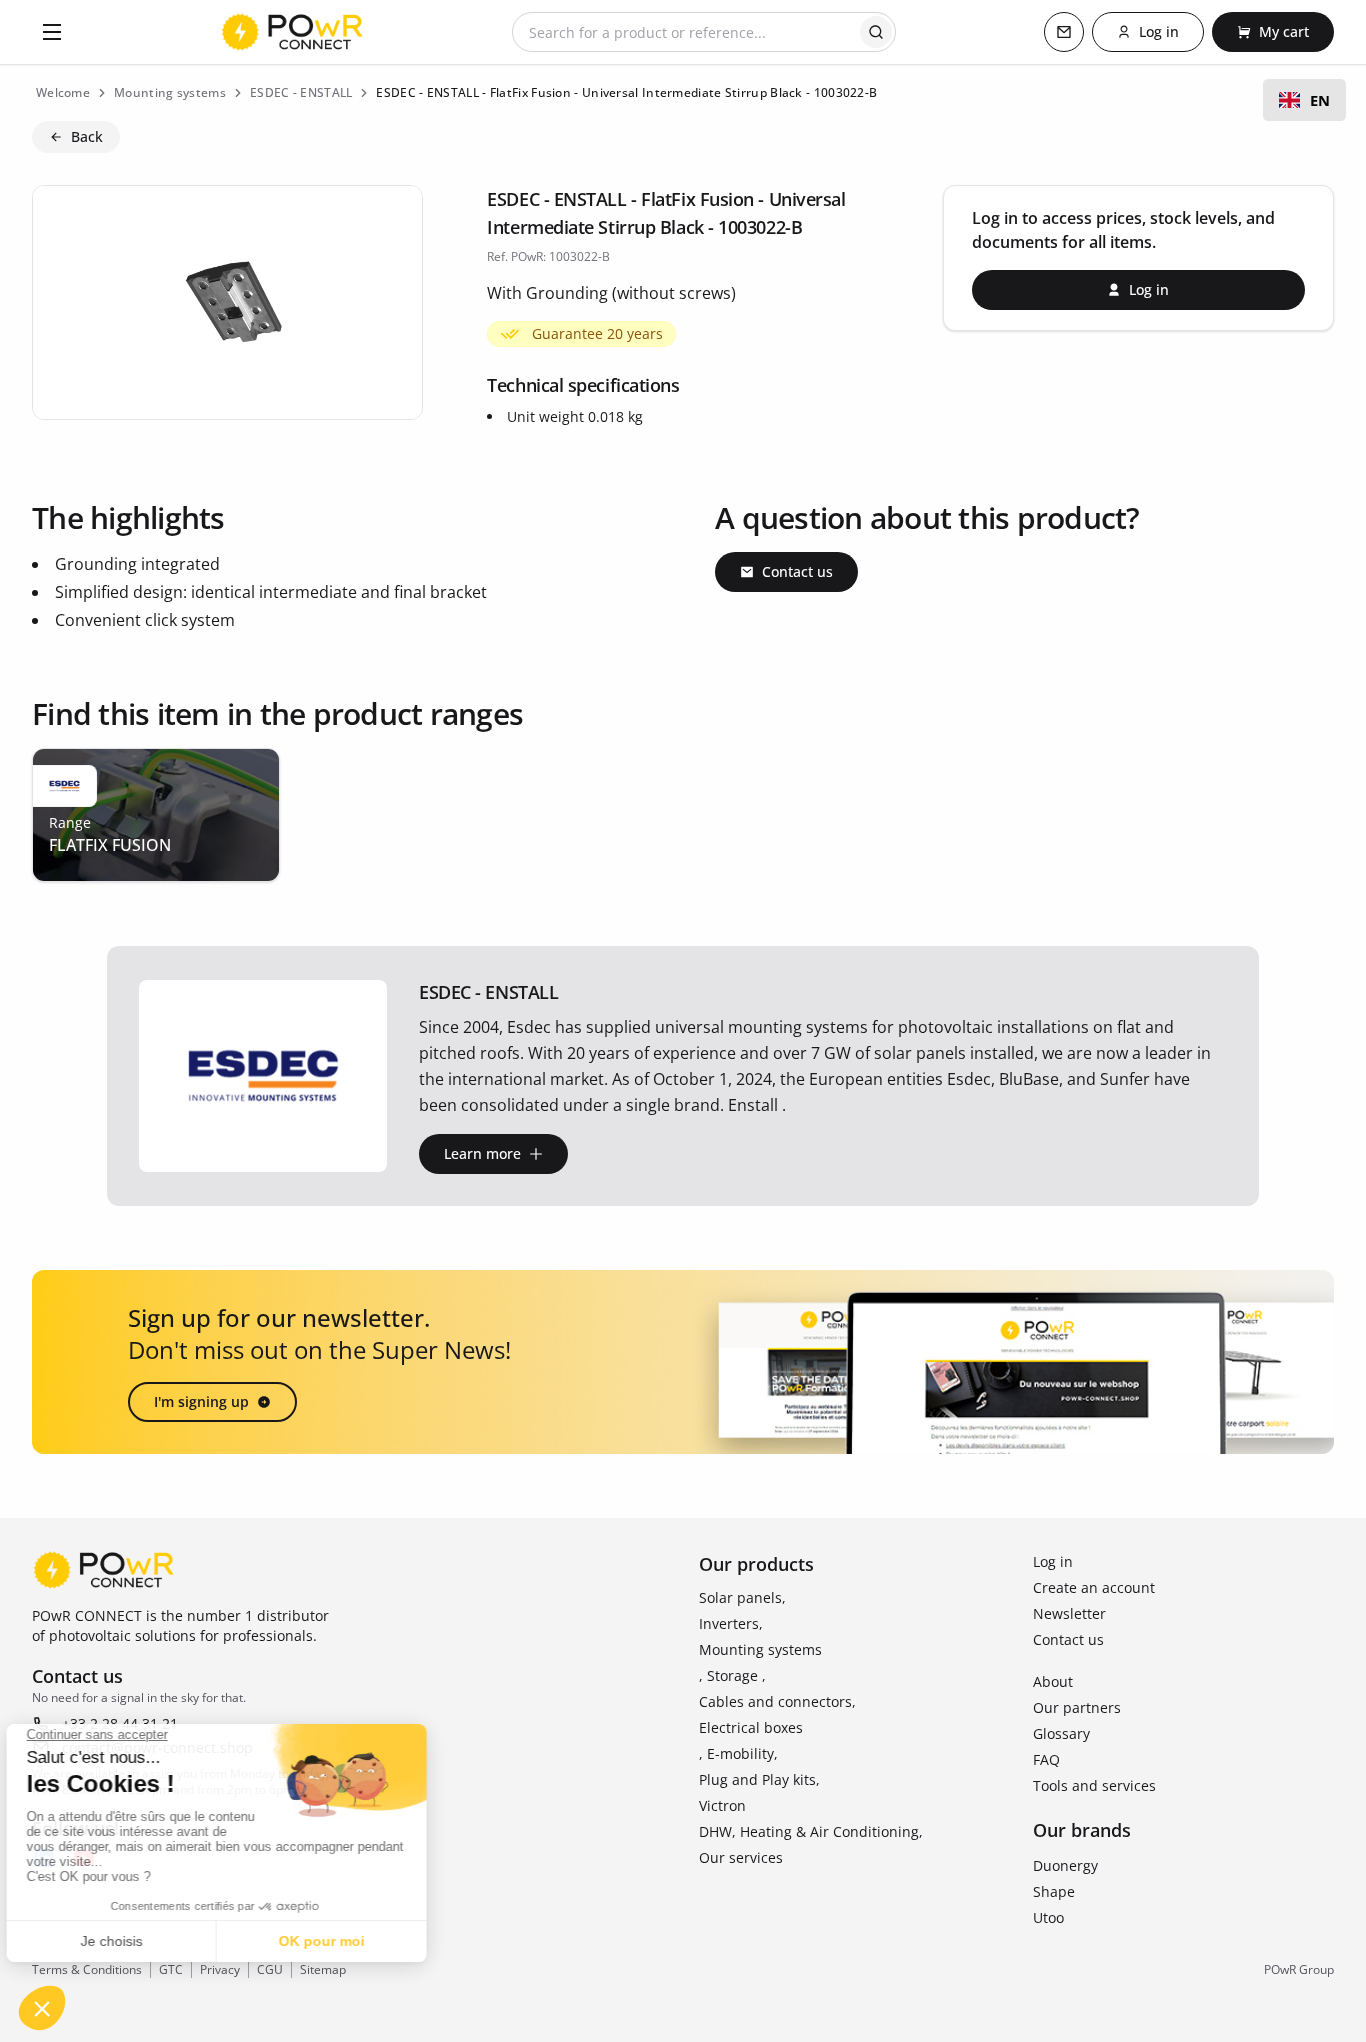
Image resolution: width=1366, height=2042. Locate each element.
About (1053, 1681)
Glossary (1061, 1733)
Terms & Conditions (87, 1970)
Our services (741, 1857)
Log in (1053, 1561)
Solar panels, (742, 1597)
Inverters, (731, 1623)
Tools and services (1094, 1785)
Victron (722, 1805)
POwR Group (1299, 1970)
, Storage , (732, 1675)
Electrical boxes (751, 1727)
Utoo (1048, 1917)
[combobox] (1304, 100)
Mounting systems (760, 1649)
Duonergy (1065, 1865)
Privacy (220, 1970)
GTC (171, 1970)
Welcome (63, 92)
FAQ (1046, 1759)
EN (1320, 100)
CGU (270, 1970)
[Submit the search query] (876, 32)
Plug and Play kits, (759, 1779)
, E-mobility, (738, 1753)
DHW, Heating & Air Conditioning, (811, 1831)
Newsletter (1069, 1613)
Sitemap (323, 1970)
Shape (1054, 1891)
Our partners (1077, 1707)
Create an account (1094, 1587)
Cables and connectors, (777, 1701)
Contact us (1068, 1639)
